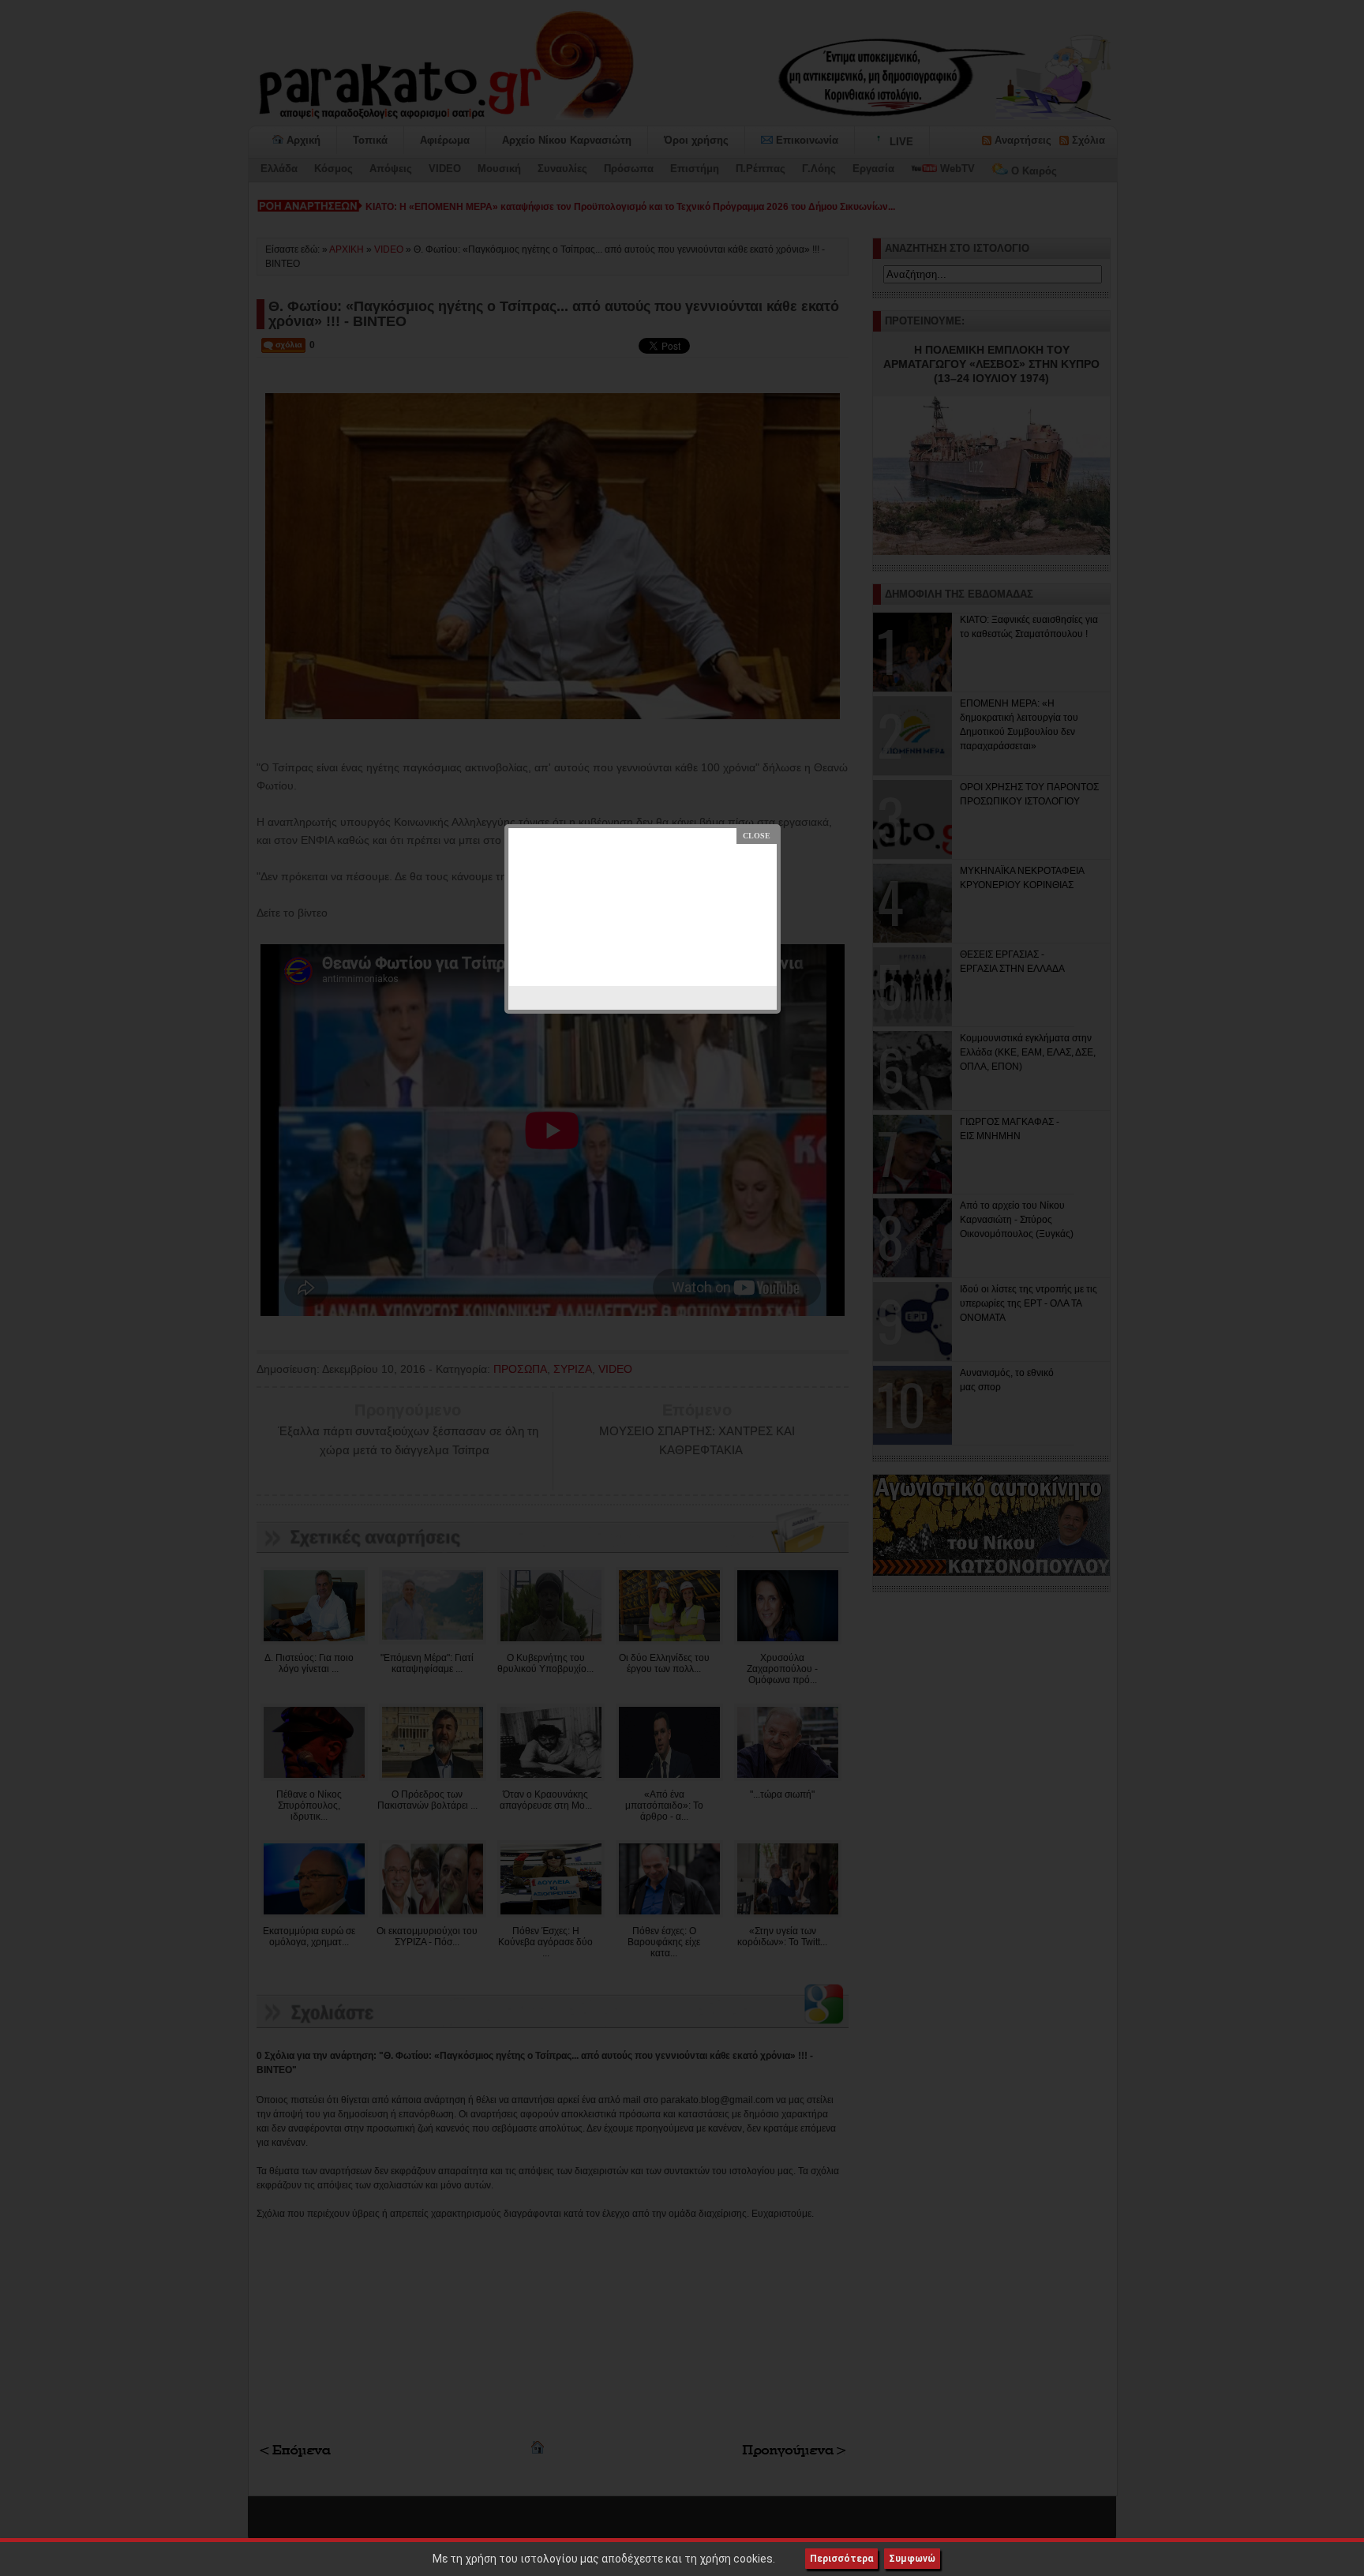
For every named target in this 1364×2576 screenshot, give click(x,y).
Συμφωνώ (912, 2559)
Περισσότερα (841, 2559)
